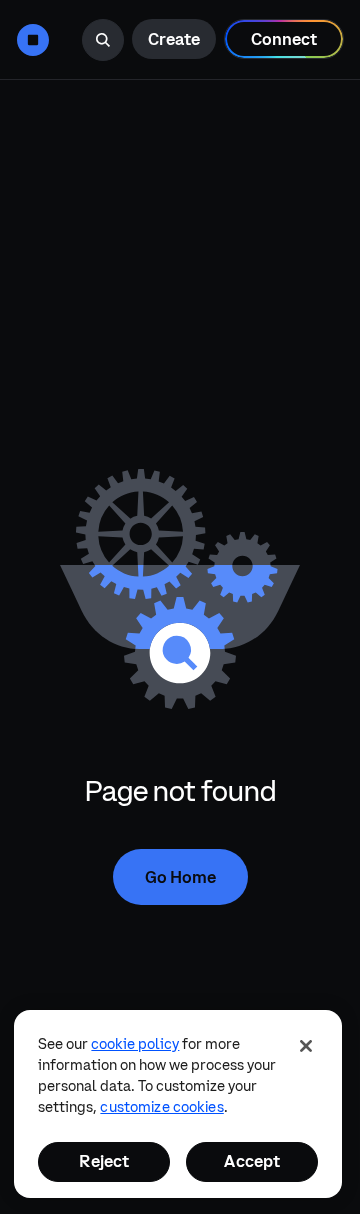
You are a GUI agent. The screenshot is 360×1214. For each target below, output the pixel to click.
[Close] (306, 1046)
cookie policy (135, 1044)
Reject (104, 1161)
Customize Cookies (161, 1107)
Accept (252, 1161)
